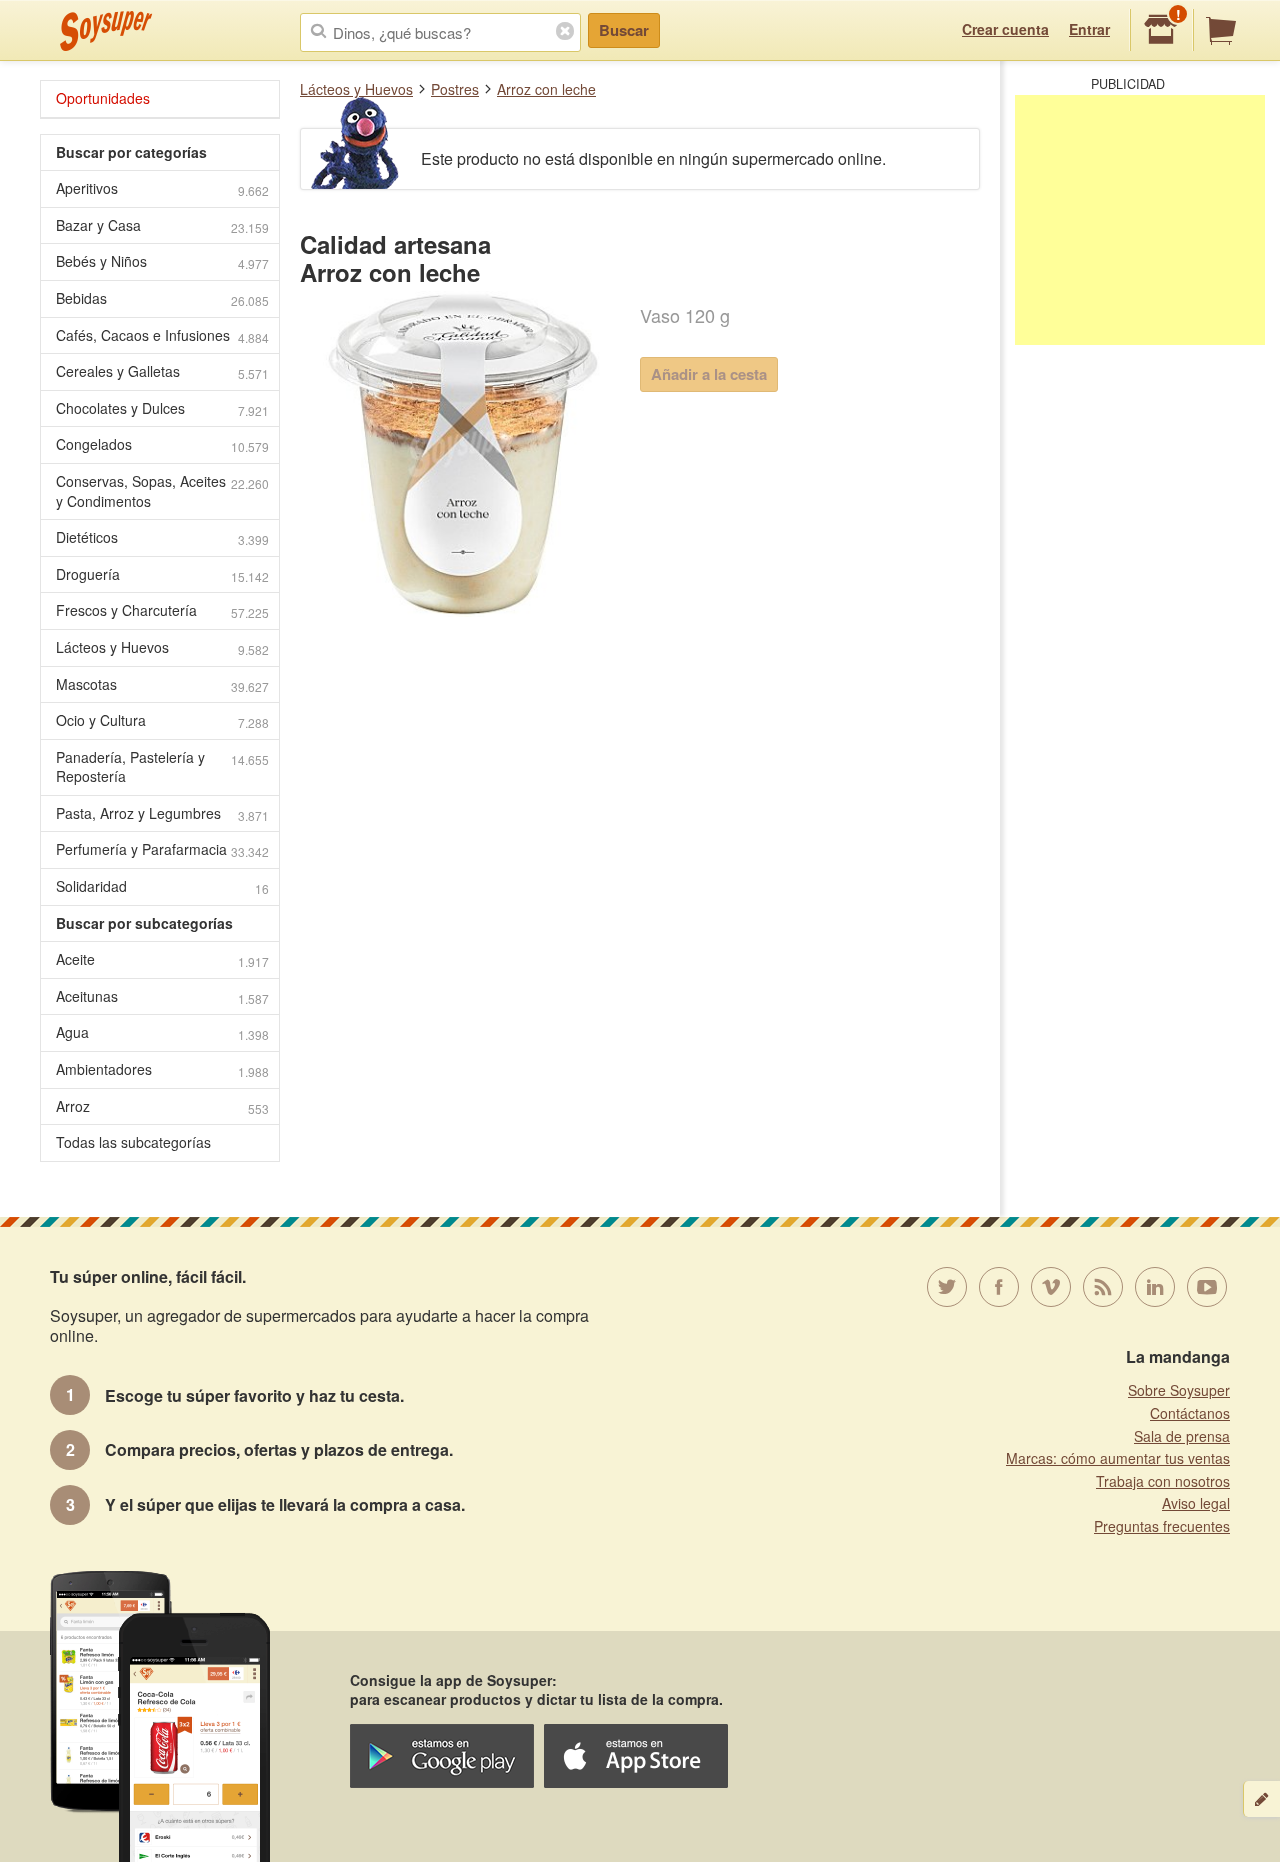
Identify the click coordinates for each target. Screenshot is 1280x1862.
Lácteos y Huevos (356, 89)
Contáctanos (1190, 1413)
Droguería (162, 574)
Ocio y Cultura (162, 720)
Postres (455, 89)
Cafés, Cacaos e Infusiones (162, 335)
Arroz (162, 1106)
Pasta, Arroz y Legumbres (162, 813)
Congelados (162, 444)
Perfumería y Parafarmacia (162, 849)
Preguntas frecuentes (1162, 1526)
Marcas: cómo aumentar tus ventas (1118, 1458)
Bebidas (162, 298)
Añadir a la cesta (709, 374)
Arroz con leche (546, 89)
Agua (162, 1032)
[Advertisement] (1140, 220)
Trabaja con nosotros (1163, 1481)
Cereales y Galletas (162, 371)
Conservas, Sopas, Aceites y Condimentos (162, 491)
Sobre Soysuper (1179, 1390)
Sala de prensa (1182, 1436)
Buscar (624, 30)
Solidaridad (162, 886)
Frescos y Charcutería (162, 610)
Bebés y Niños (162, 261)
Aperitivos (162, 188)
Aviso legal (1196, 1503)
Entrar (1089, 29)
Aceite (162, 959)
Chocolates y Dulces (162, 408)
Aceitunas (162, 996)
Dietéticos (162, 537)
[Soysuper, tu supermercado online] (106, 31)
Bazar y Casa (162, 225)
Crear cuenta (1005, 29)
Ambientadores (162, 1069)
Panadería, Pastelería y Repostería (162, 767)
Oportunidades (103, 98)
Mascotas (162, 684)
